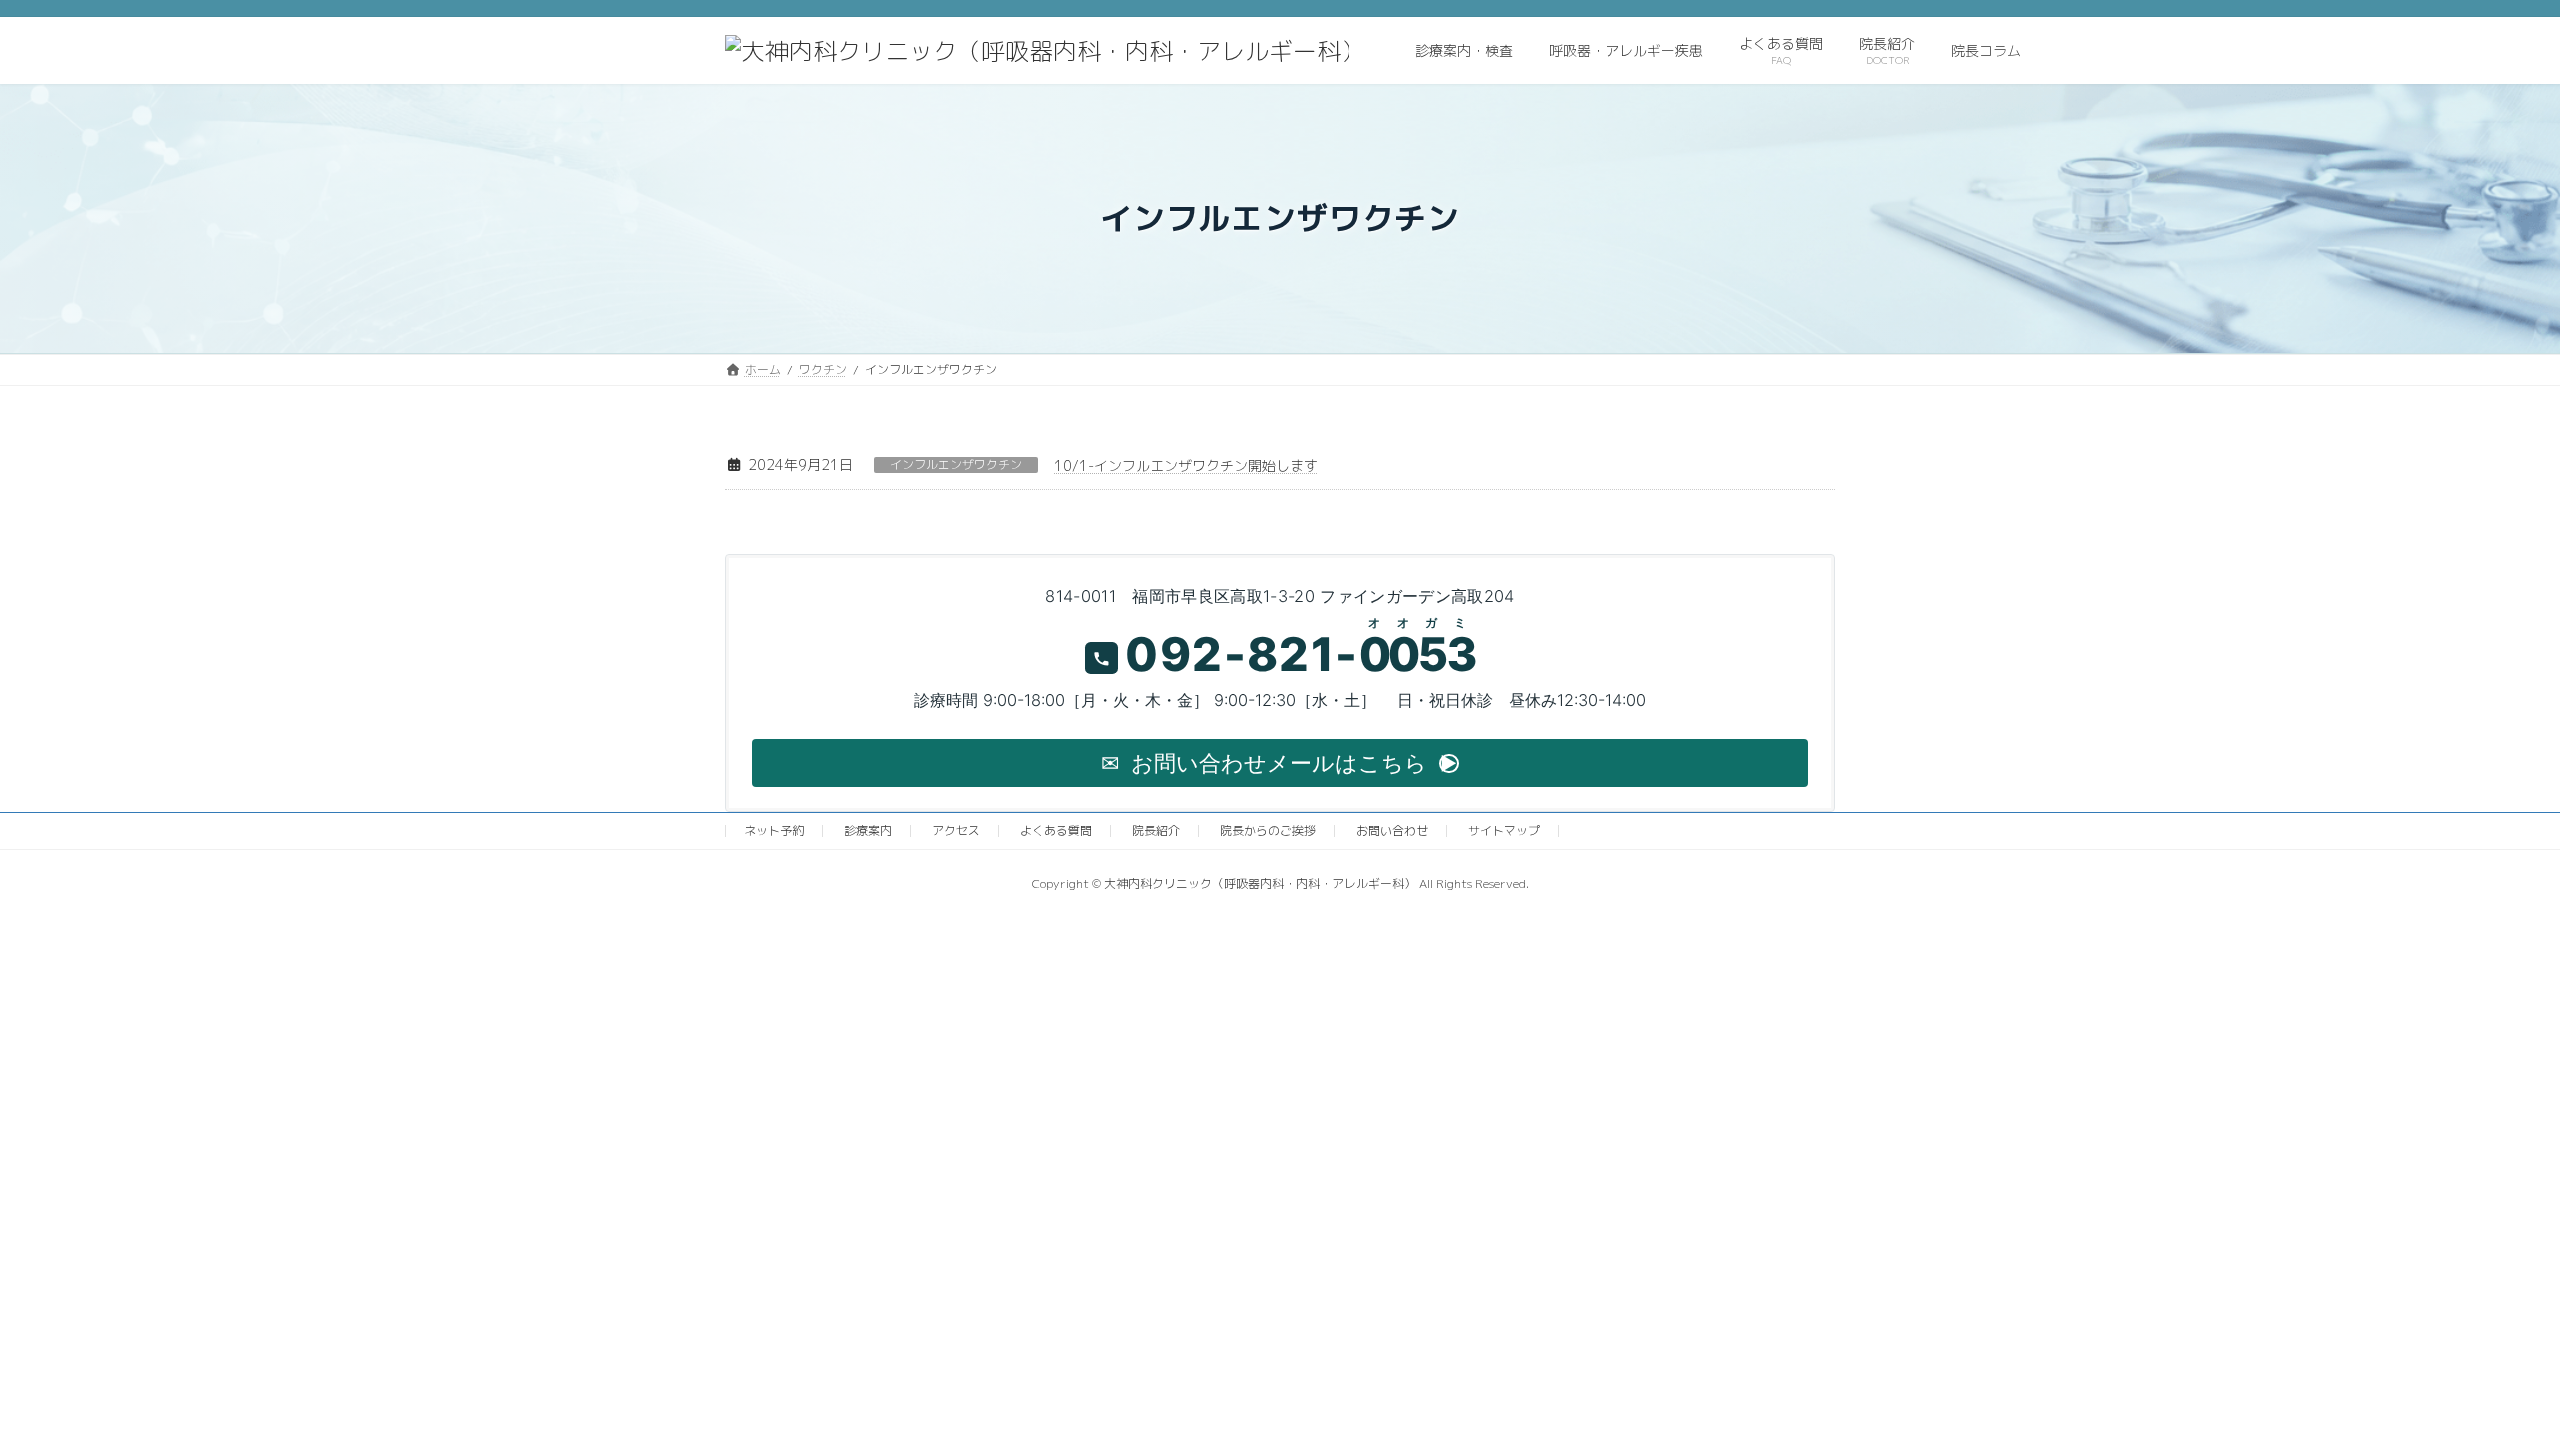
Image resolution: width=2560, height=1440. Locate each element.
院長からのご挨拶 (1268, 830)
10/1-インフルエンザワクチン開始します (1186, 465)
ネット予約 (774, 830)
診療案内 (868, 830)
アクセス (956, 830)
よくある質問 (1056, 830)
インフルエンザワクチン (956, 465)
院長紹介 (1156, 830)
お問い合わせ (1392, 830)
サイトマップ (1504, 830)
